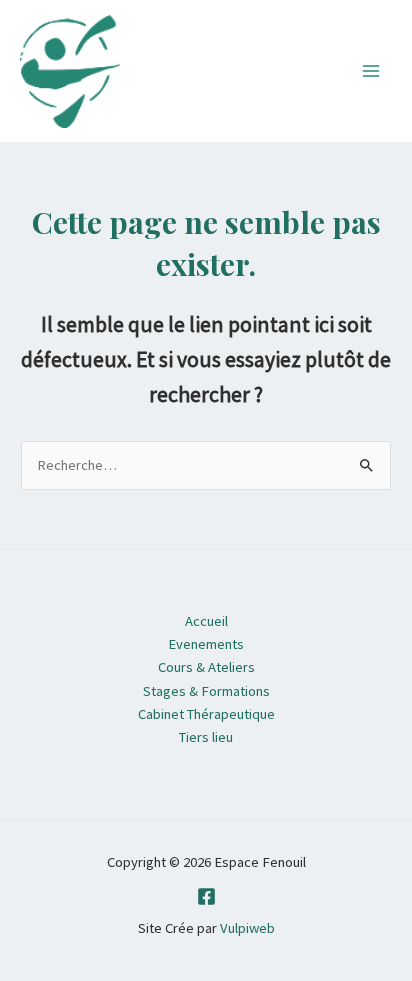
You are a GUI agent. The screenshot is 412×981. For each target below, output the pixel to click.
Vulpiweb (247, 928)
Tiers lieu (206, 737)
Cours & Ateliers (206, 667)
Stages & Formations (206, 691)
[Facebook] (206, 896)
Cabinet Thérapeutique (206, 714)
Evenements (206, 644)
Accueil (206, 621)
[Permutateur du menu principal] (371, 71)
